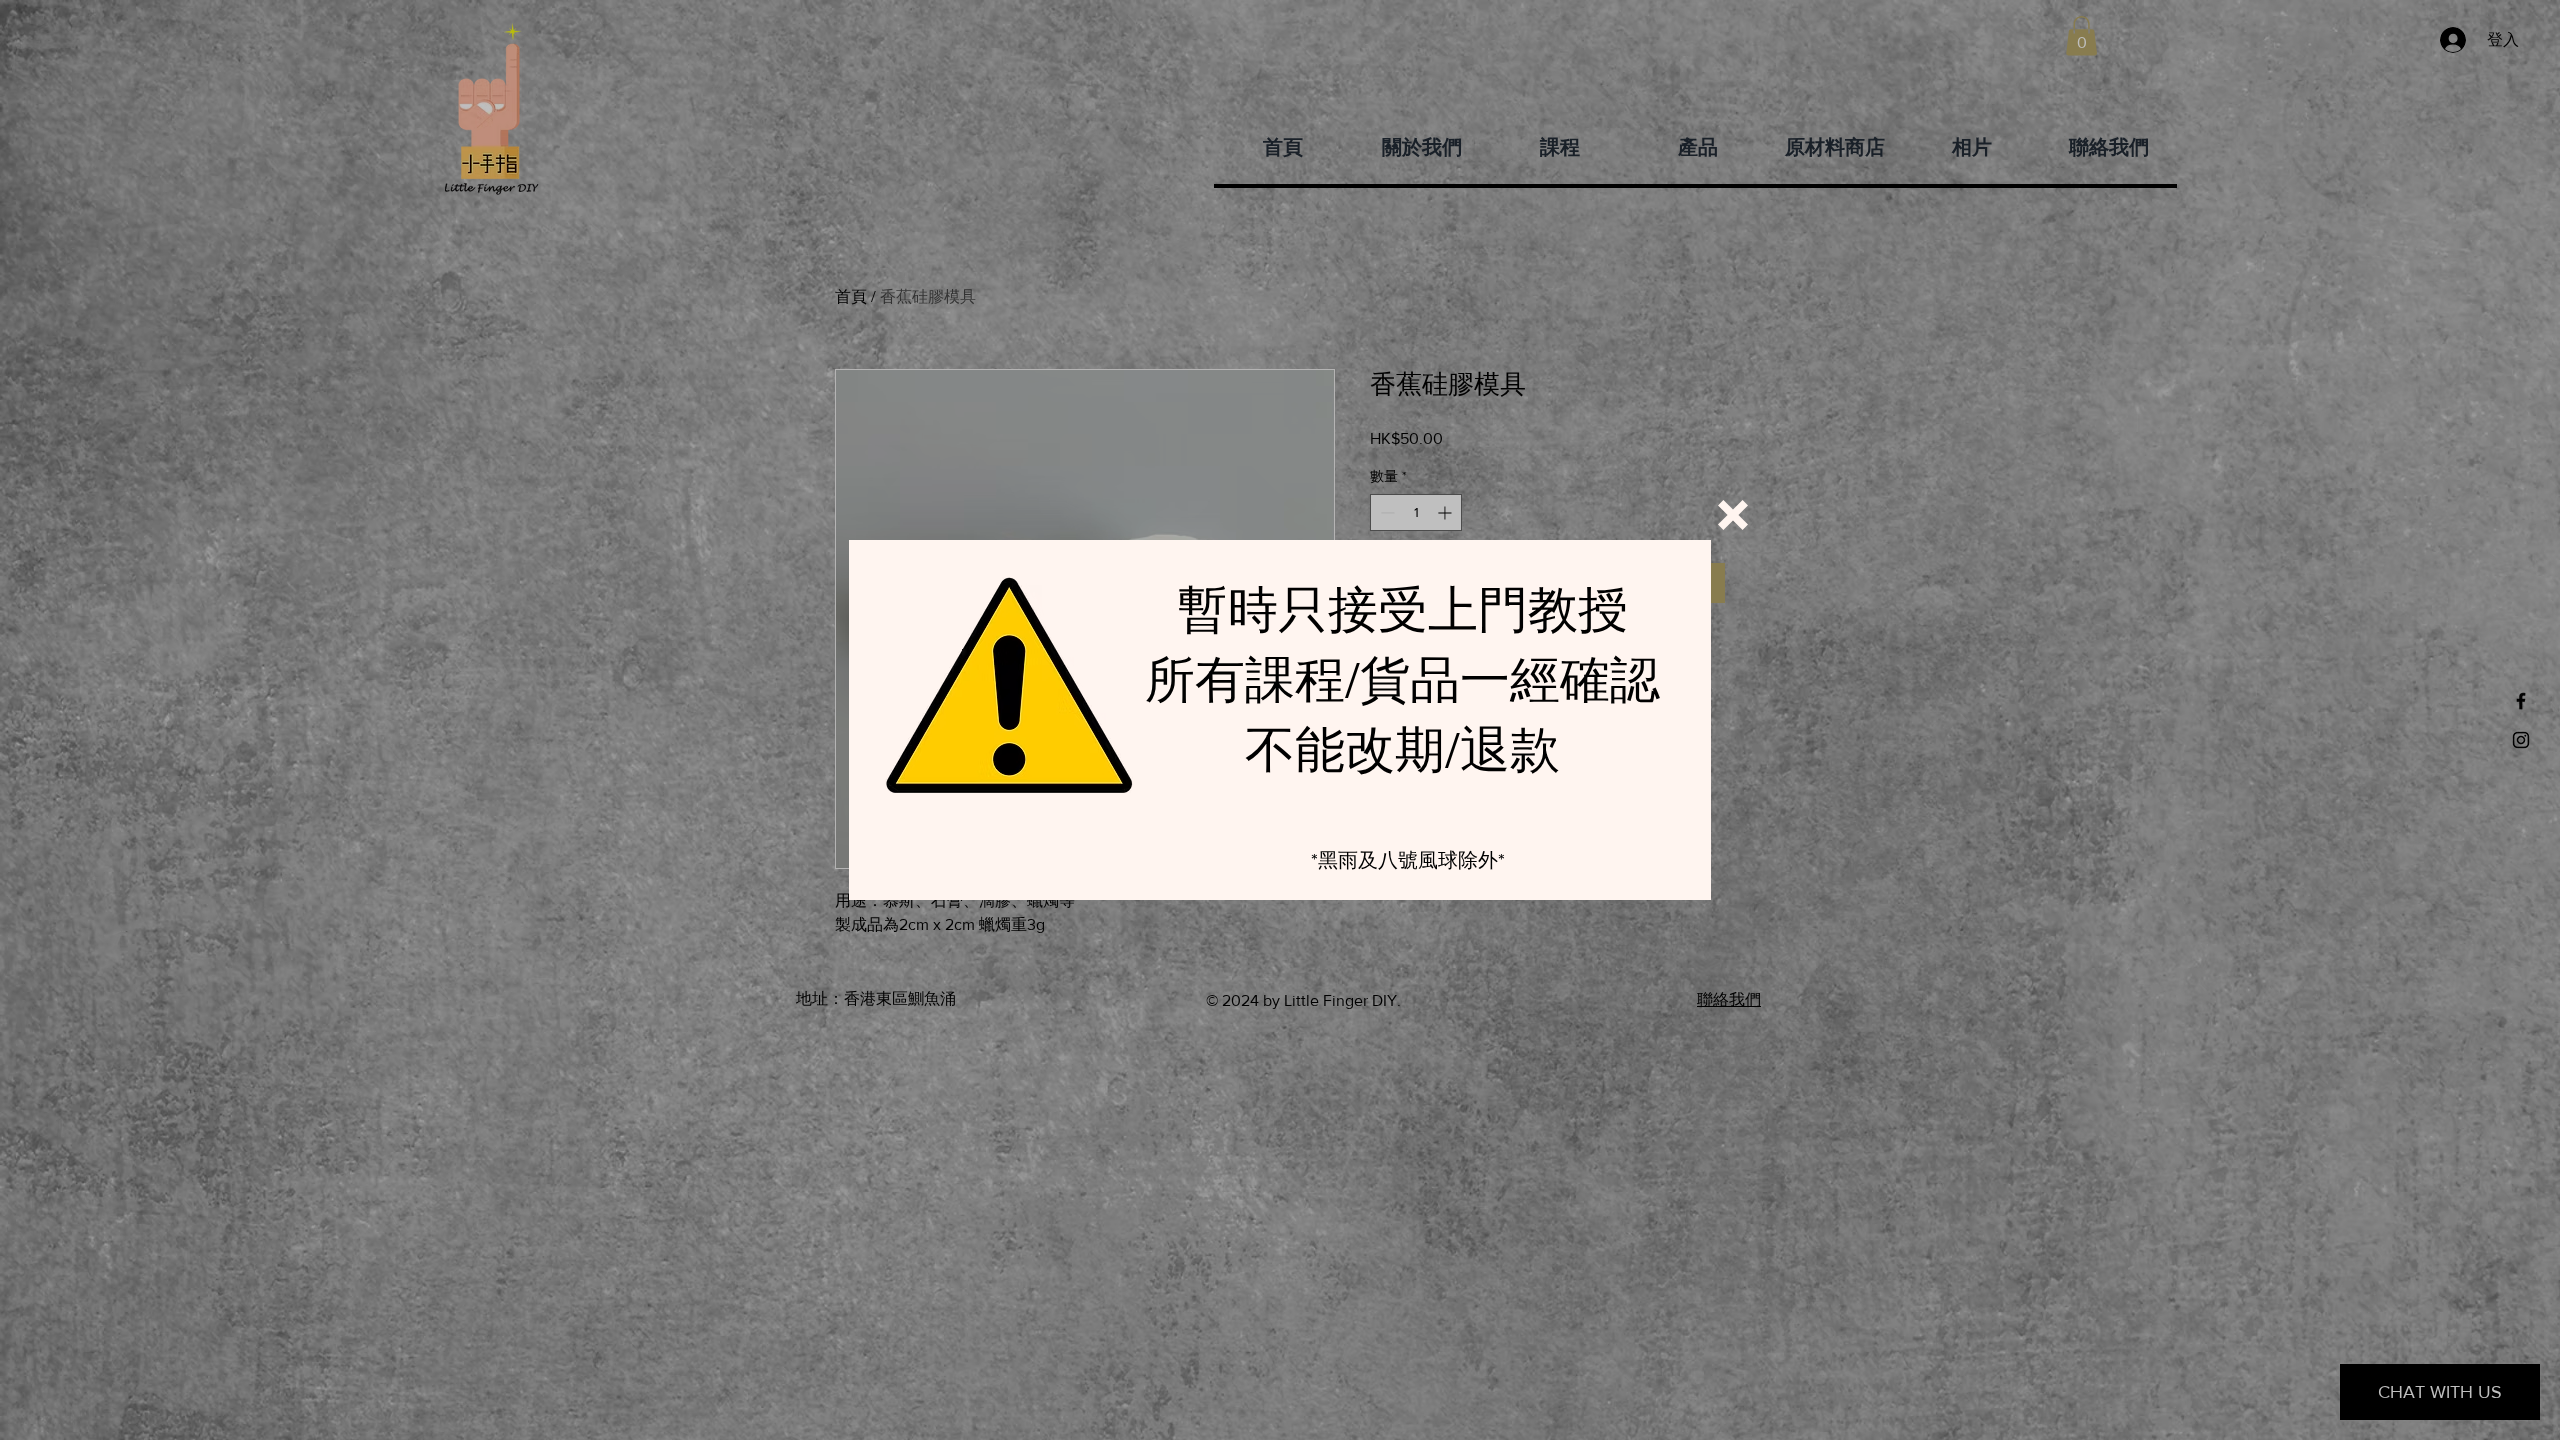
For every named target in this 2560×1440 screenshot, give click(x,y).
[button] (1733, 515)
